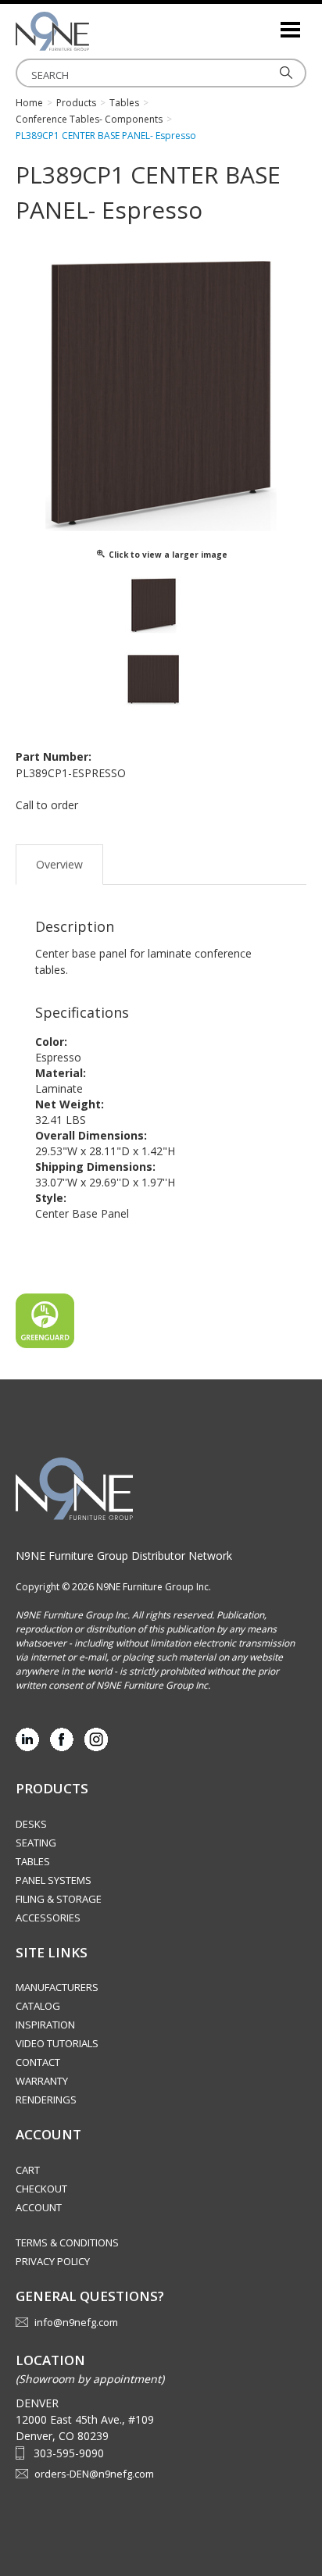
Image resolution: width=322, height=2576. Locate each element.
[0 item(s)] (267, 23)
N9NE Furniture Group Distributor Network (124, 1556)
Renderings (46, 2100)
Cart (28, 2170)
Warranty (42, 2081)
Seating (36, 1843)
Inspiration (45, 2025)
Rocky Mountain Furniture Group (94, 31)
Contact (38, 2062)
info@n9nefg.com (76, 2322)
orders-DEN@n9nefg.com (94, 2474)
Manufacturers (57, 1987)
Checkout (41, 2189)
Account (39, 2207)
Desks (31, 1824)
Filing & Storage (59, 1899)
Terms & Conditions (67, 2242)
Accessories (48, 1918)
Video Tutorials (57, 2043)
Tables (33, 1861)
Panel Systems (54, 1880)
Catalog (38, 2006)
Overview (59, 864)
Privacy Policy (53, 2261)
